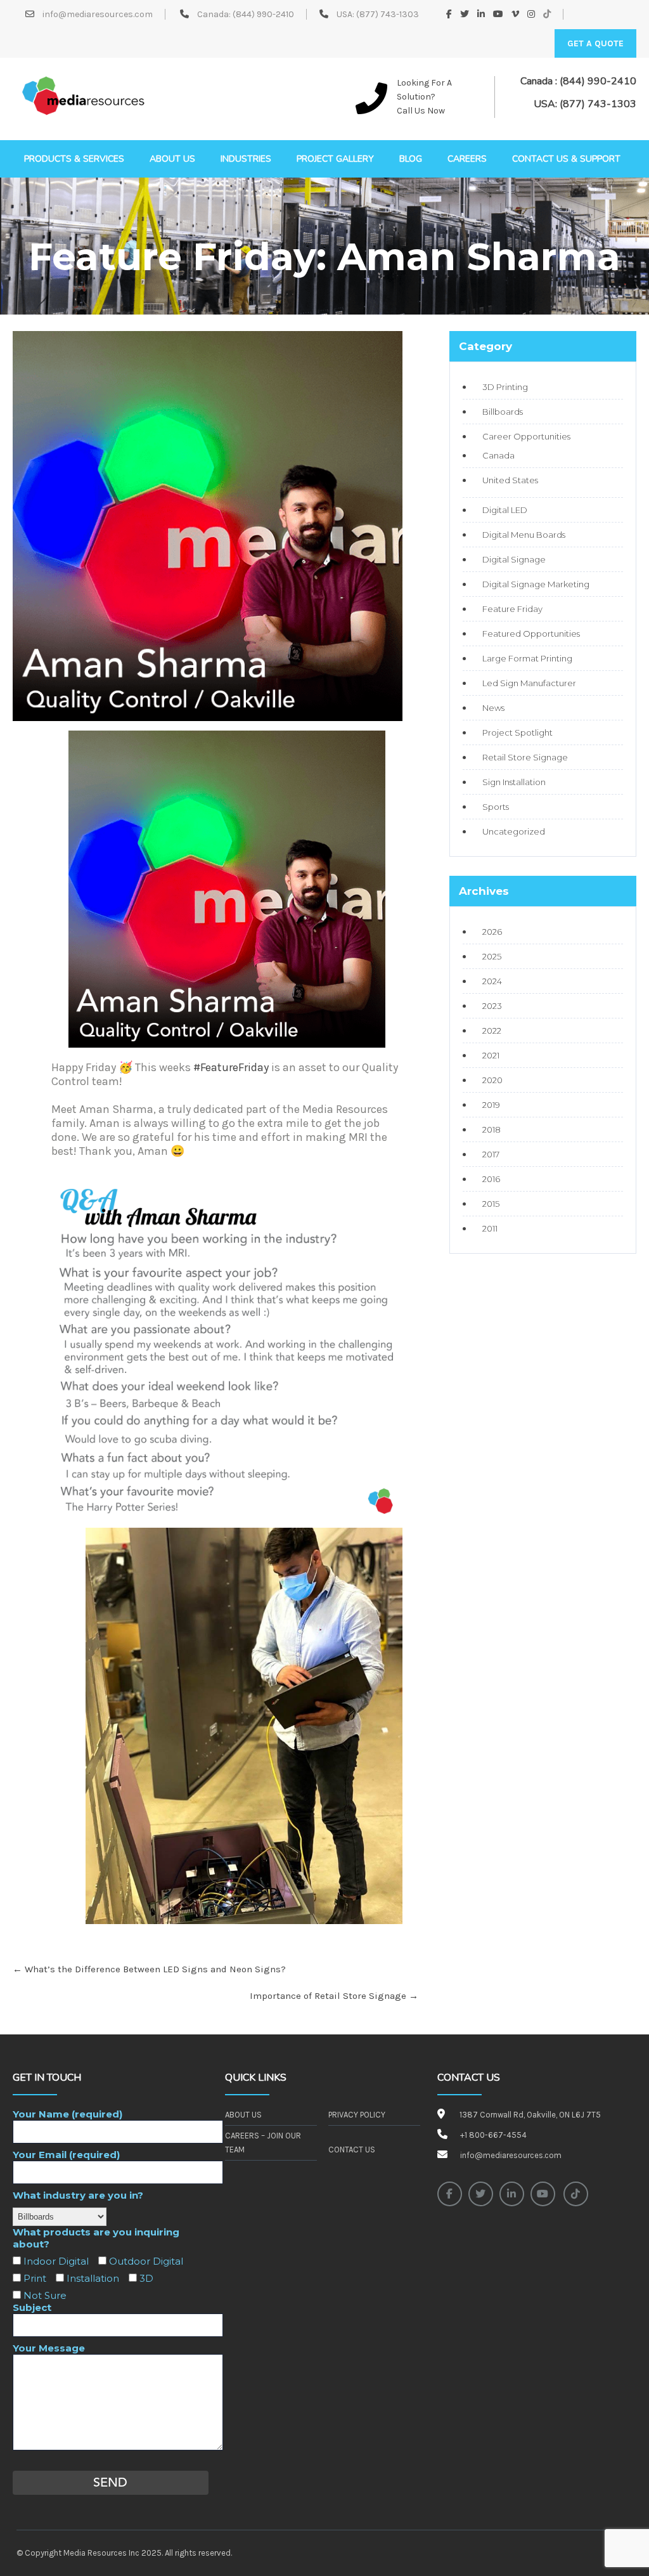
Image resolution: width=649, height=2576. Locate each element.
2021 (491, 1055)
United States (510, 480)
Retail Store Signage (525, 757)
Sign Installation (514, 782)
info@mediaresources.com (97, 14)
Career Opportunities (526, 436)
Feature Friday (512, 609)
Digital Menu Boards (524, 535)
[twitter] (481, 2194)
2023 (492, 1006)
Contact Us (352, 2150)
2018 (492, 1129)
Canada (498, 455)
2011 (490, 1228)
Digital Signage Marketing (536, 584)
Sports (496, 807)
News (493, 708)
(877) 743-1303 (388, 14)
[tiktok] (576, 2194)
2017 (491, 1154)
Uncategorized (514, 831)
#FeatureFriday (231, 1067)
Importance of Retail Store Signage (334, 1996)
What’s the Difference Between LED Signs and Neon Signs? (149, 1969)
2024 (492, 981)
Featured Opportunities (531, 634)
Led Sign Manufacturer (529, 683)
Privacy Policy (357, 2115)
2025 (492, 956)
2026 (492, 932)
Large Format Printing (527, 658)
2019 (491, 1105)
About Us (243, 2115)
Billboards (503, 412)
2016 (491, 1179)
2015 (491, 1204)
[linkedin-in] (512, 2194)
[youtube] (543, 2194)
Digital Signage (514, 559)
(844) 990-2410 (263, 14)
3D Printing (505, 387)
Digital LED (505, 510)
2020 (492, 1080)
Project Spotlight (517, 732)
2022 (492, 1031)
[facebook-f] (450, 2194)
